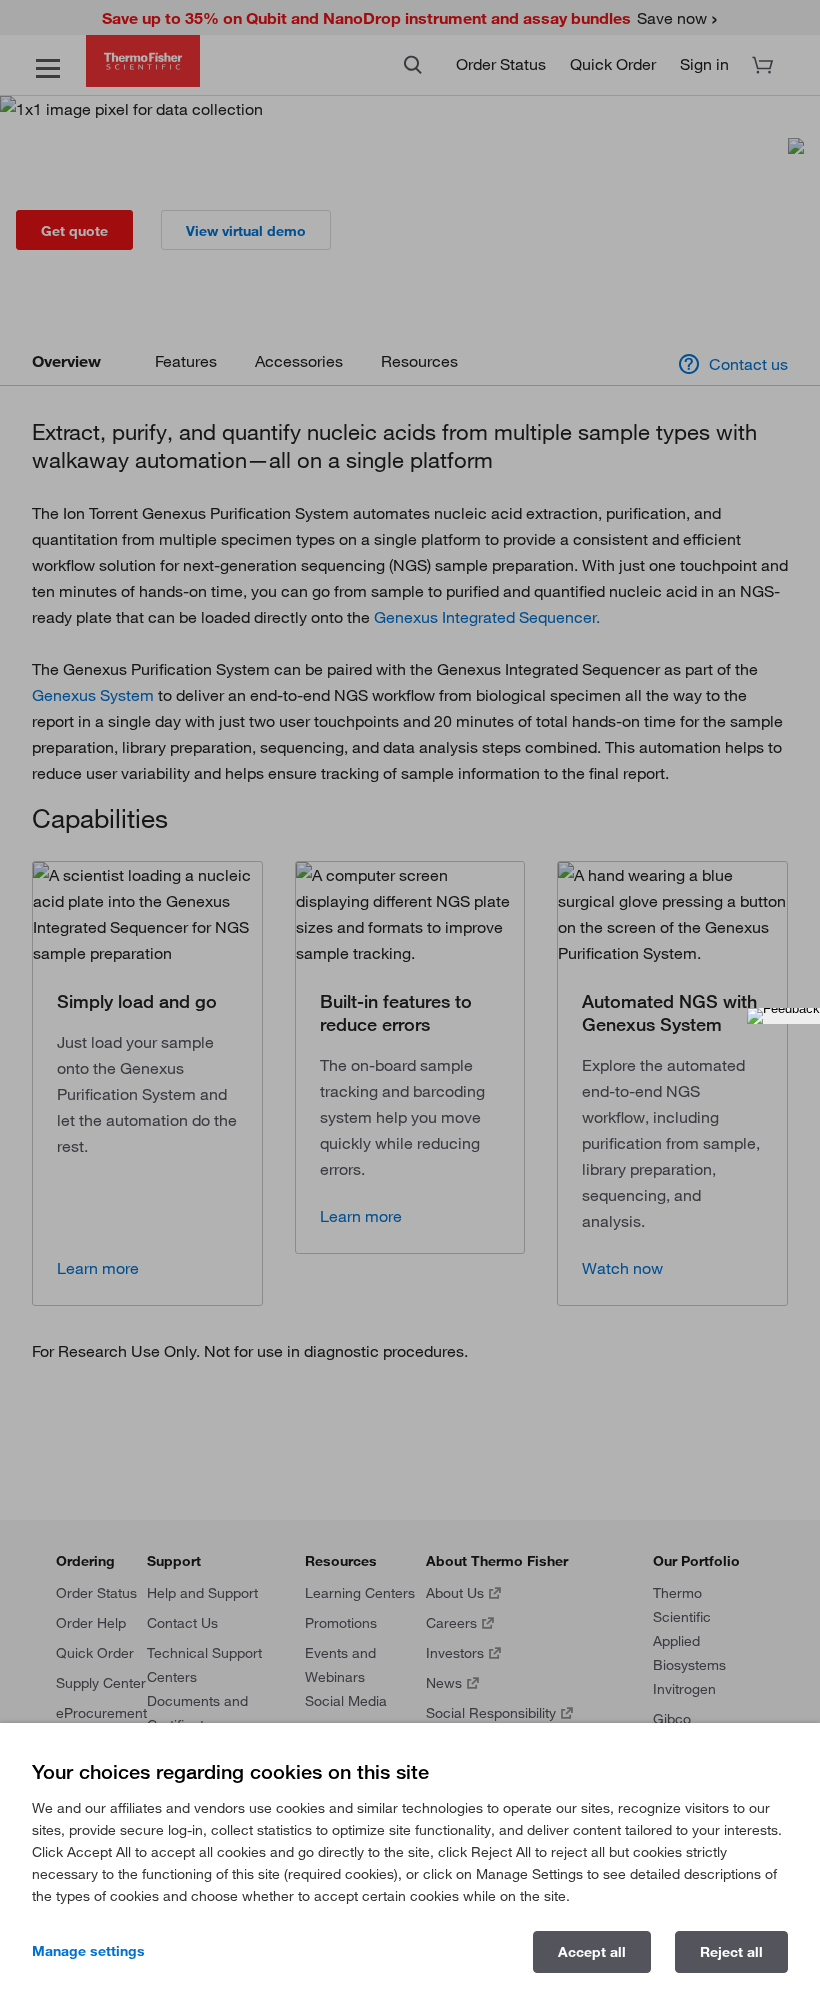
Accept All (592, 1952)
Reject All (731, 1952)
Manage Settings (88, 1951)
